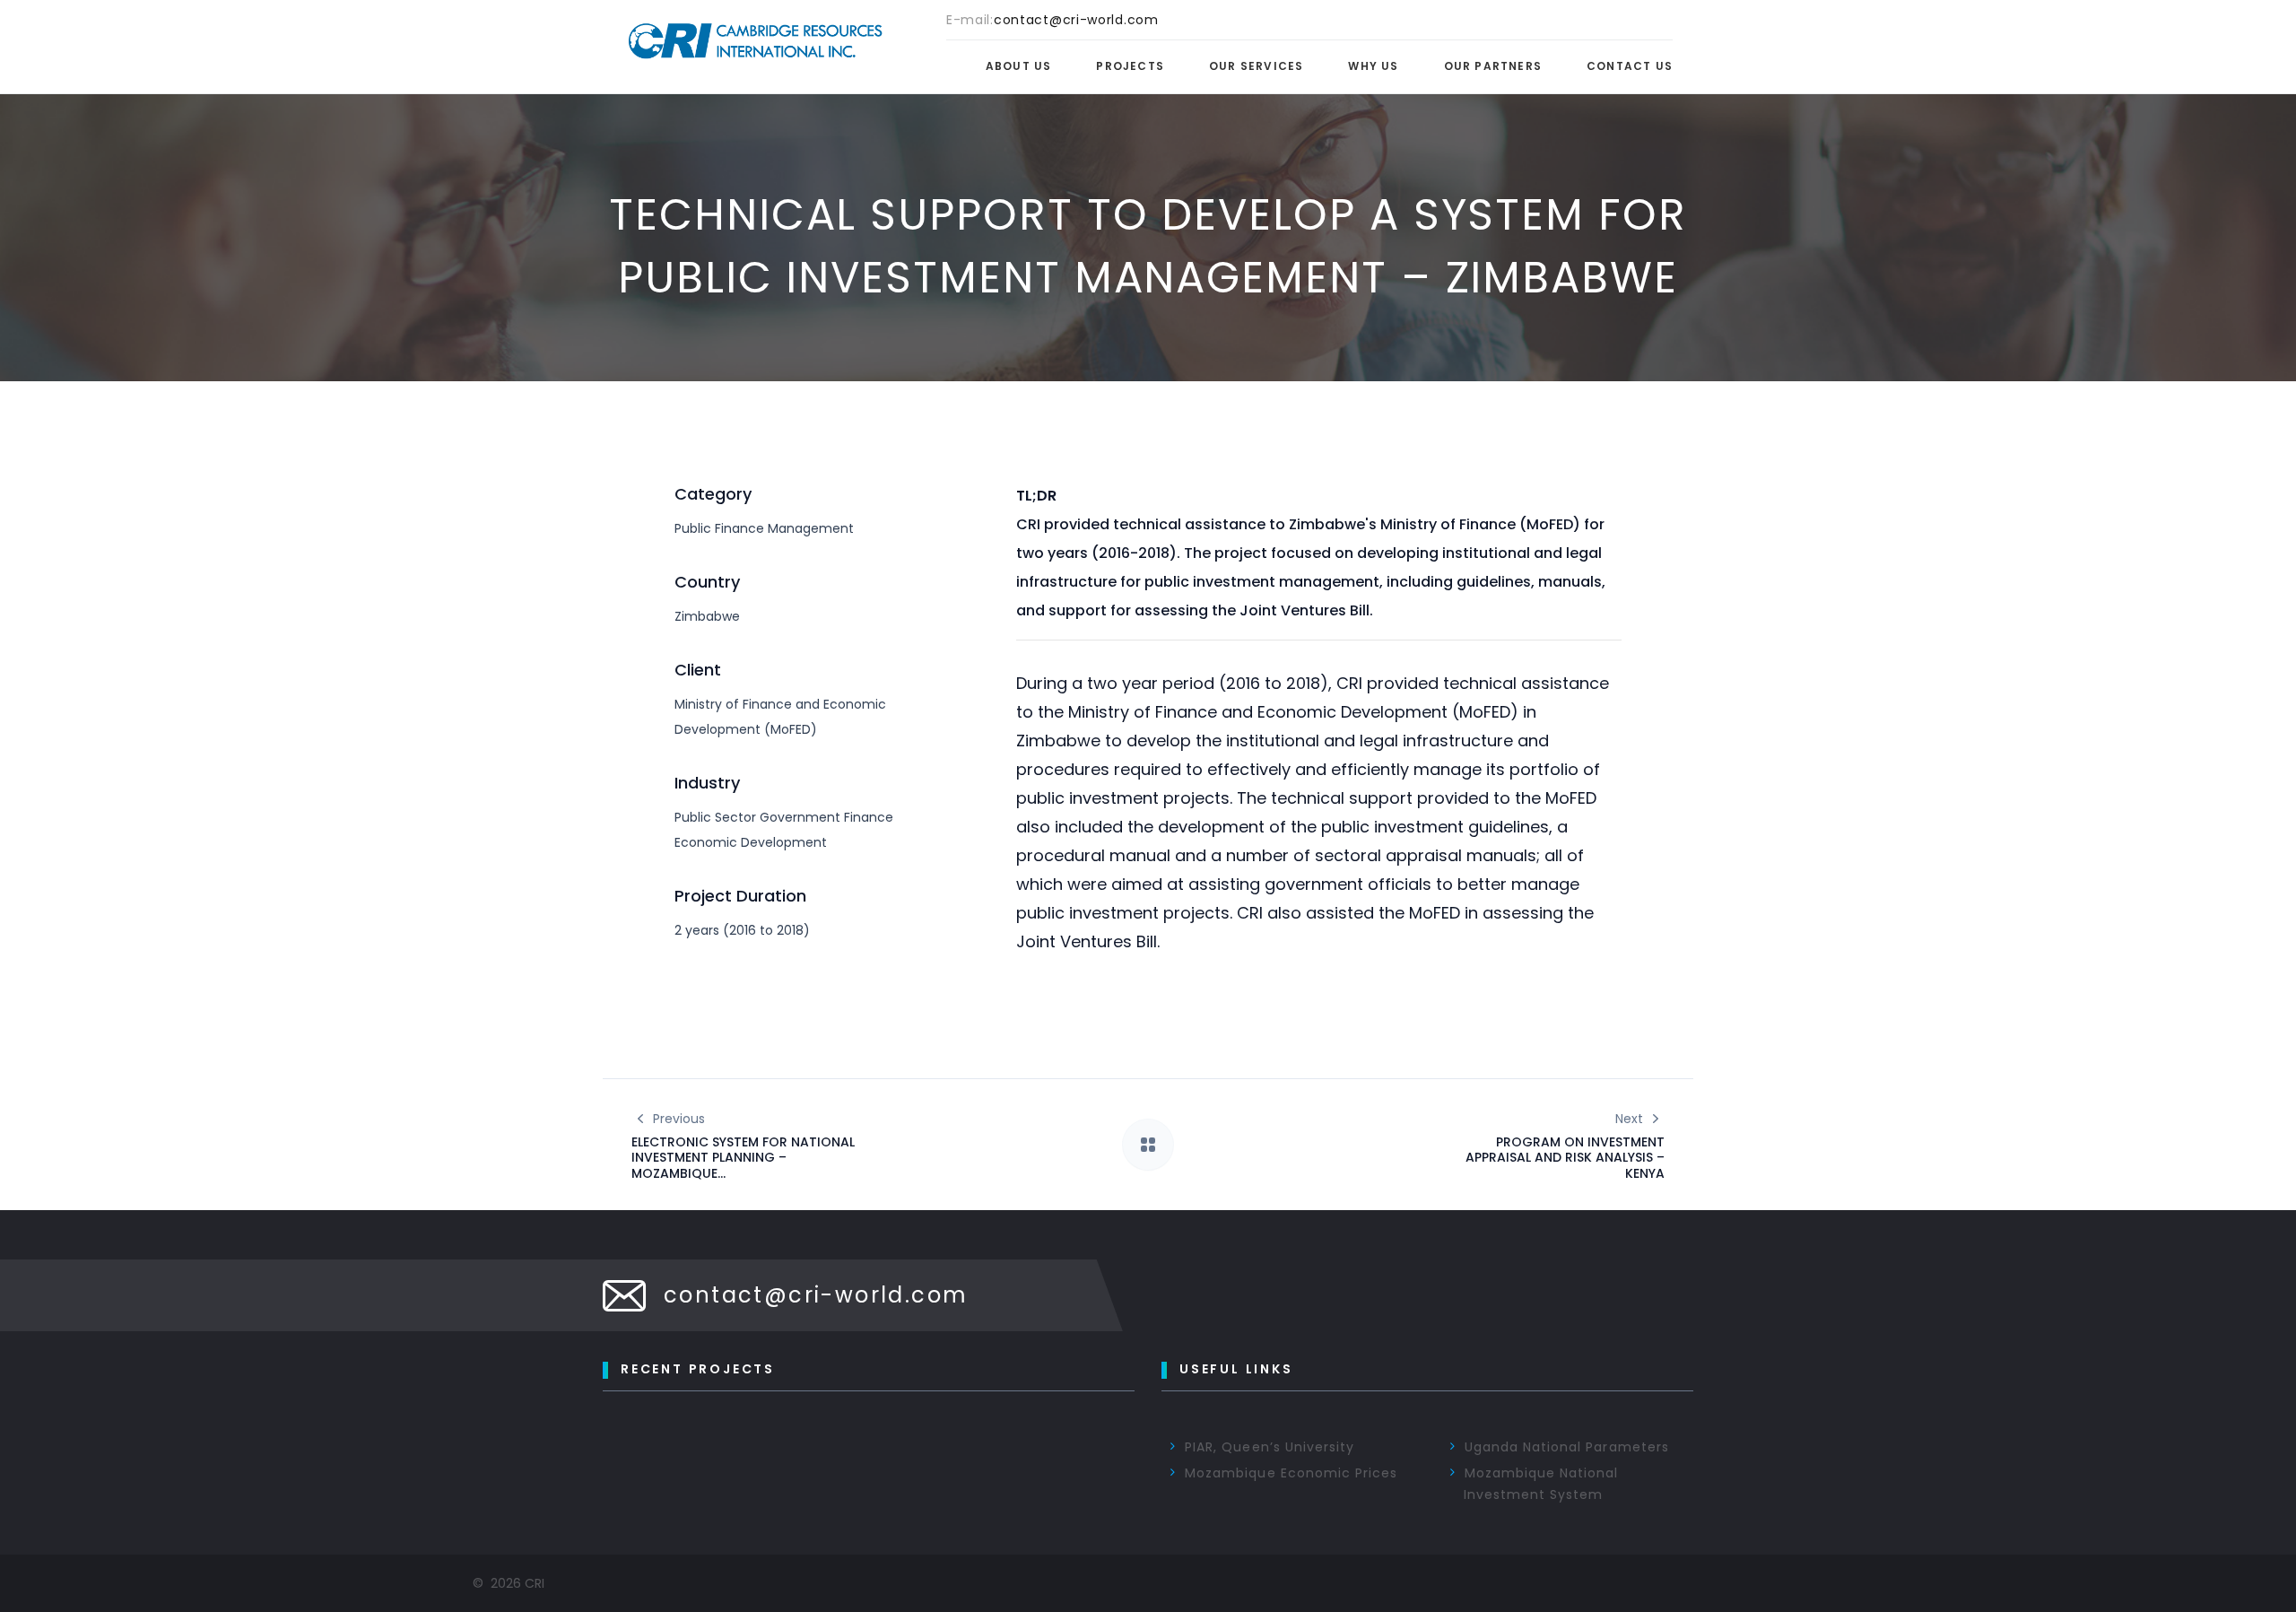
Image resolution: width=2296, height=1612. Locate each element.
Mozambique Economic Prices (1291, 1473)
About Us (1019, 66)
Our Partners (1493, 66)
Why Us (1373, 66)
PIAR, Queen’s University (1270, 1447)
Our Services (1256, 66)
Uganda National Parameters (1567, 1447)
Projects (1130, 66)
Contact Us (1630, 66)
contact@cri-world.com (816, 1295)
